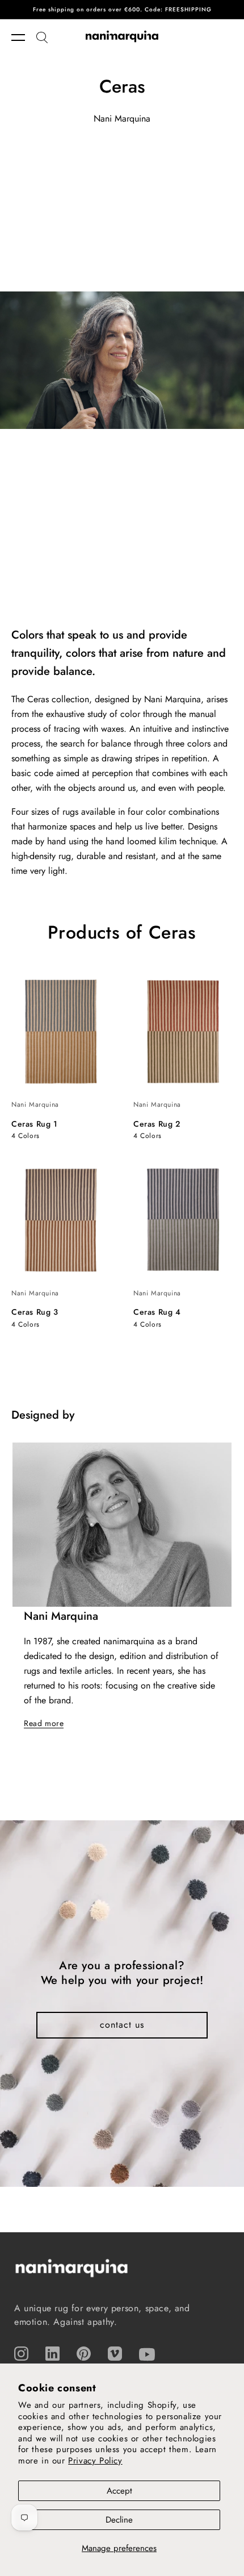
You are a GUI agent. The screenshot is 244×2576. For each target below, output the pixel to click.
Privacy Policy (95, 2461)
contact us (122, 2025)
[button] (24, 37)
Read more (44, 1723)
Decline (119, 2520)
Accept (119, 2491)
